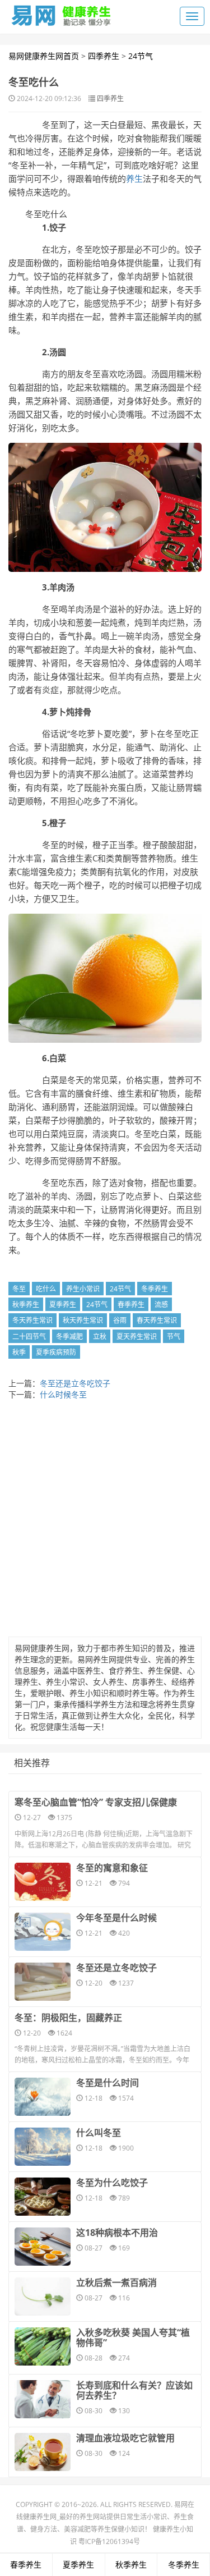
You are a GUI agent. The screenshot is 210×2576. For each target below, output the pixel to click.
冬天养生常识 (32, 1320)
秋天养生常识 (83, 1320)
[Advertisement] (105, 1521)
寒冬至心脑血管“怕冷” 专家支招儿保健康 (96, 1802)
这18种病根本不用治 (117, 2233)
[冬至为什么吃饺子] (43, 2197)
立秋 (100, 1337)
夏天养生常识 (137, 1337)
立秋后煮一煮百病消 (116, 2282)
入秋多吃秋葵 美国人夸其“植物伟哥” (133, 2337)
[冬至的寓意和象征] (43, 1882)
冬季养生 (155, 1289)
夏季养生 (63, 1305)
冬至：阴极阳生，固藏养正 (68, 2018)
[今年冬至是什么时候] (43, 1932)
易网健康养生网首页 (44, 56)
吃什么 (46, 1289)
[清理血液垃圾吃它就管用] (43, 2452)
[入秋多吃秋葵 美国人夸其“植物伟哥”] (43, 2346)
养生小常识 (83, 1289)
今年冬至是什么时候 (116, 1918)
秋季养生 (26, 1305)
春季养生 (131, 1305)
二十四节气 (29, 1337)
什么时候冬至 (63, 1394)
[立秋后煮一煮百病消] (43, 2297)
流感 (161, 1305)
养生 (134, 178)
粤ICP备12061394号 (109, 2541)
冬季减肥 (69, 1337)
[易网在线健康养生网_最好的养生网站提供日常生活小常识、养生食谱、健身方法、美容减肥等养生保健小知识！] (62, 13)
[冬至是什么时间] (43, 2097)
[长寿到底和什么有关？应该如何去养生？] (43, 2399)
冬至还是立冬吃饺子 (75, 1383)
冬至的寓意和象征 (112, 1868)
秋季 (19, 1352)
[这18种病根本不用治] (43, 2247)
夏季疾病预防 (56, 1352)
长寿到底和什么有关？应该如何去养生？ (134, 2390)
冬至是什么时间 (108, 2083)
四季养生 (104, 56)
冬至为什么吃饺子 (112, 2183)
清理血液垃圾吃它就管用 (125, 2438)
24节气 (141, 56)
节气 (174, 1337)
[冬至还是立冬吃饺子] (43, 1982)
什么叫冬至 (99, 2133)
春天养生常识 (157, 1320)
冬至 (19, 1289)
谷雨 (120, 1320)
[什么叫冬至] (43, 2147)
